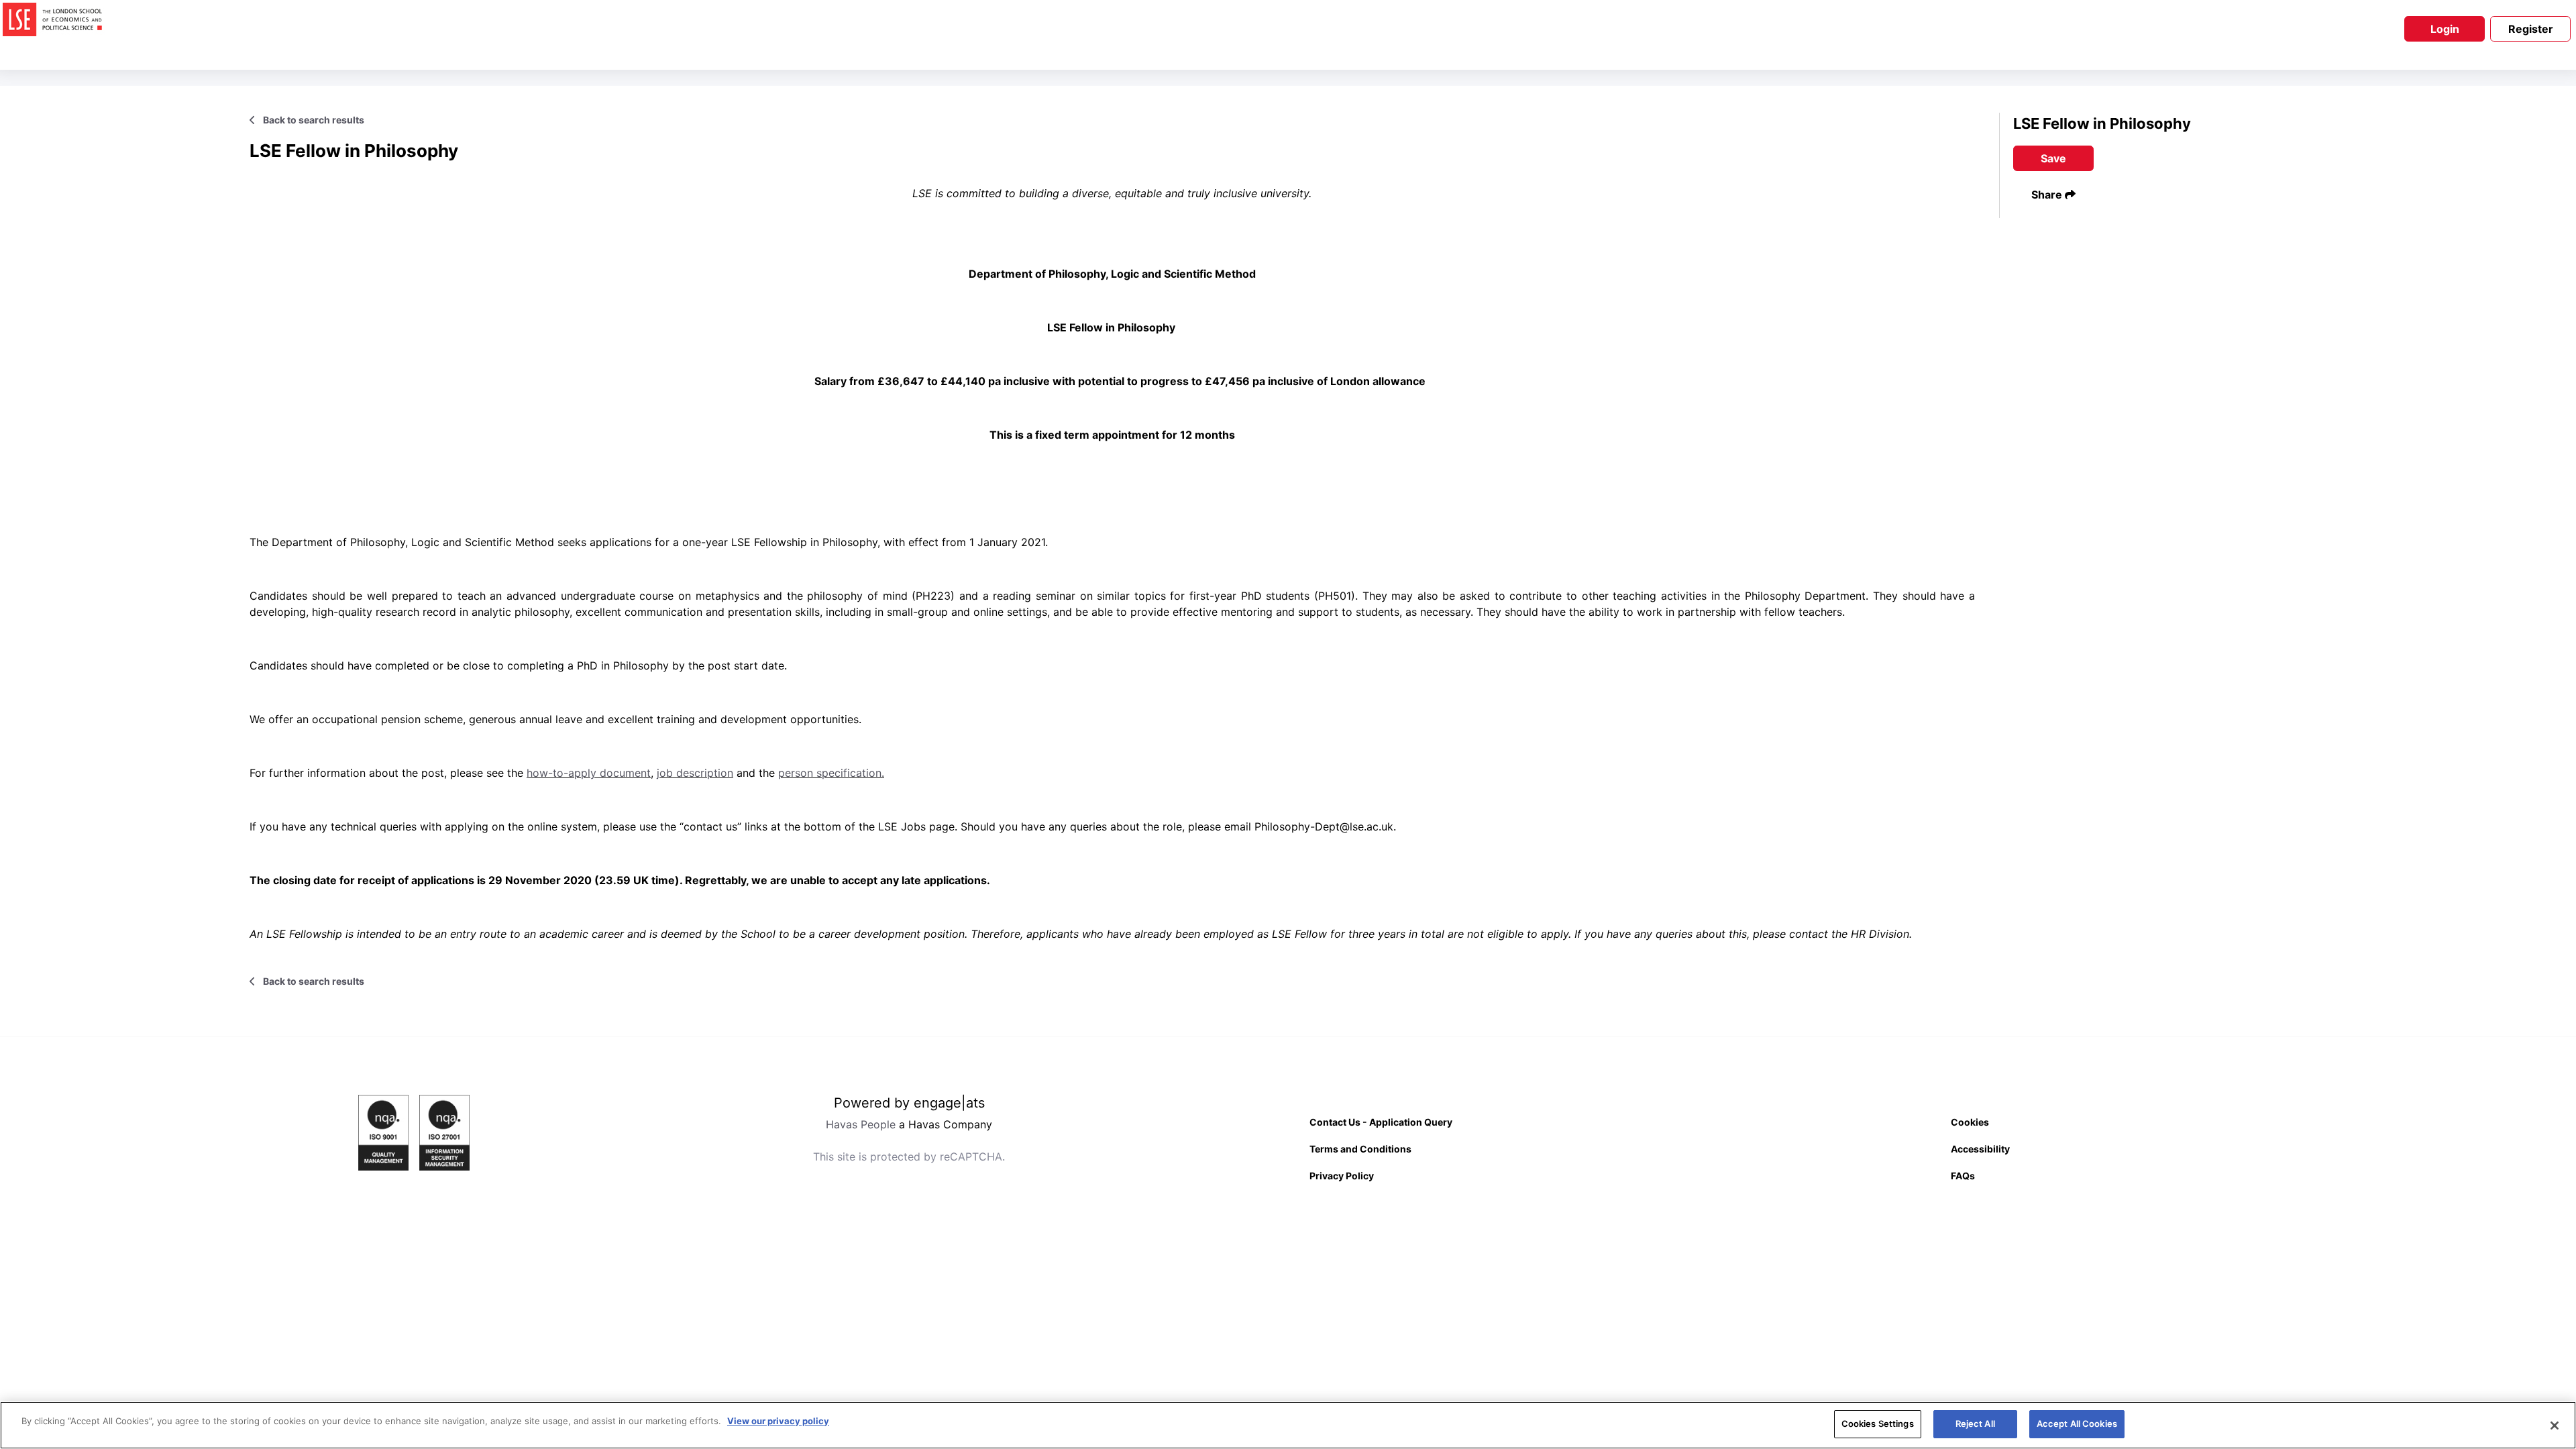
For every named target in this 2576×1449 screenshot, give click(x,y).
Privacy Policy (1342, 1176)
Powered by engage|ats (909, 1103)
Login (2445, 29)
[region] (1288, 1425)
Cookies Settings (1878, 1424)
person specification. (831, 773)
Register (2531, 29)
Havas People (861, 1124)
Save (2053, 158)
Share (2048, 195)
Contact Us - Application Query (1381, 1122)
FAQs (1963, 1176)
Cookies (1970, 1122)
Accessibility (1980, 1149)
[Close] (2555, 1426)
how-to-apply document (589, 773)
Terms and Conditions (1360, 1149)
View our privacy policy (778, 1421)
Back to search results (313, 120)
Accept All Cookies (2077, 1424)
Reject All (1975, 1424)
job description (695, 773)
